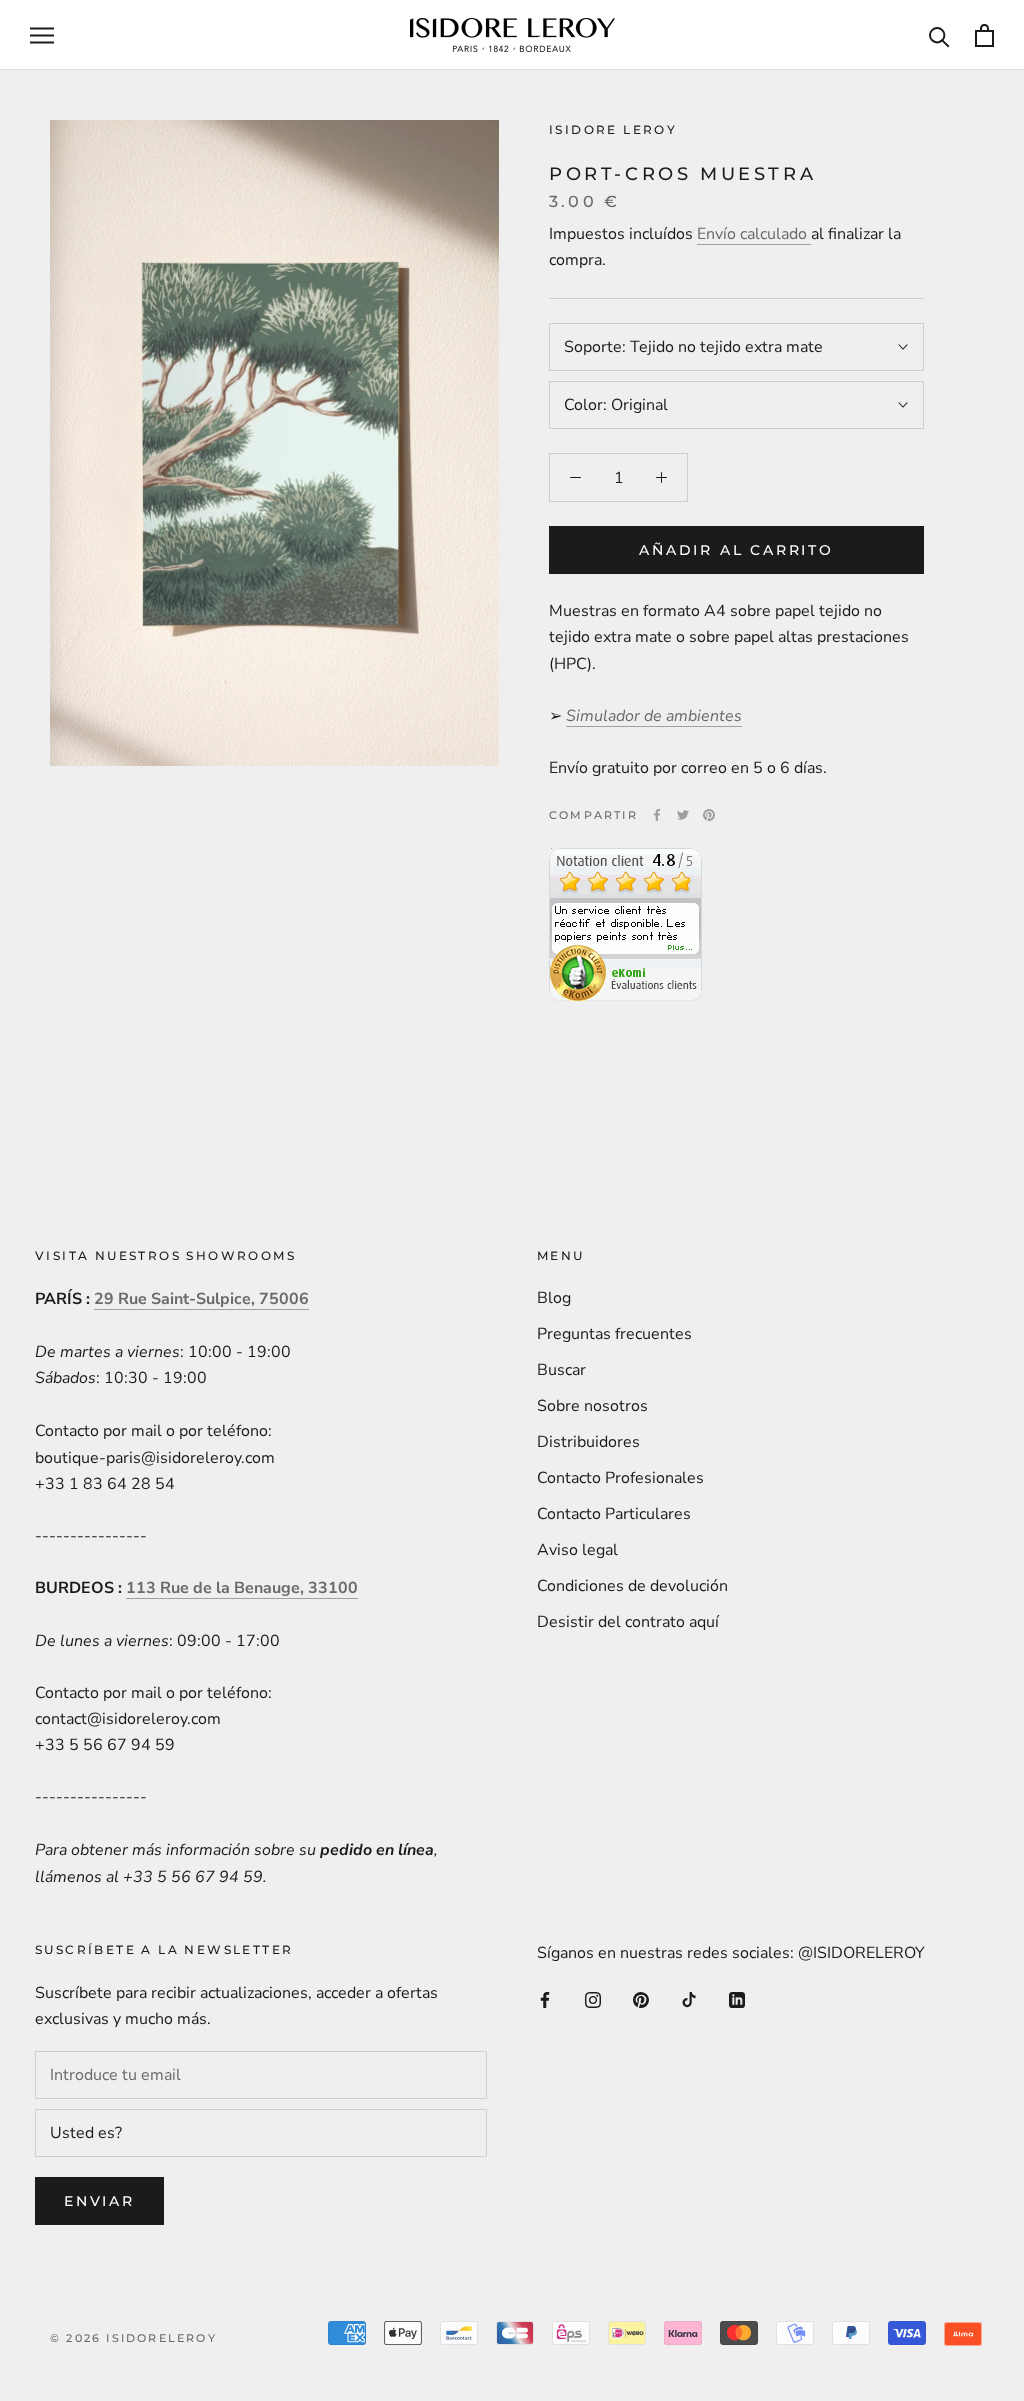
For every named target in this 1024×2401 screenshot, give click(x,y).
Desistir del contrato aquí (628, 1622)
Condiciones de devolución (632, 1586)
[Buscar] (939, 35)
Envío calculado (754, 234)
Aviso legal (577, 1550)
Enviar (99, 2201)
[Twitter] (683, 815)
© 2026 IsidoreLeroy (133, 2338)
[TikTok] (689, 1999)
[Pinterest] (709, 815)
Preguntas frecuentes (614, 1334)
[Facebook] (657, 815)
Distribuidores (588, 1442)
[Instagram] (593, 1999)
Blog (554, 1298)
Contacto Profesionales (620, 1478)
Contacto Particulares (614, 1514)
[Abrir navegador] (42, 35)
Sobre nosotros (592, 1406)
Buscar (561, 1370)
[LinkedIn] (737, 1999)
